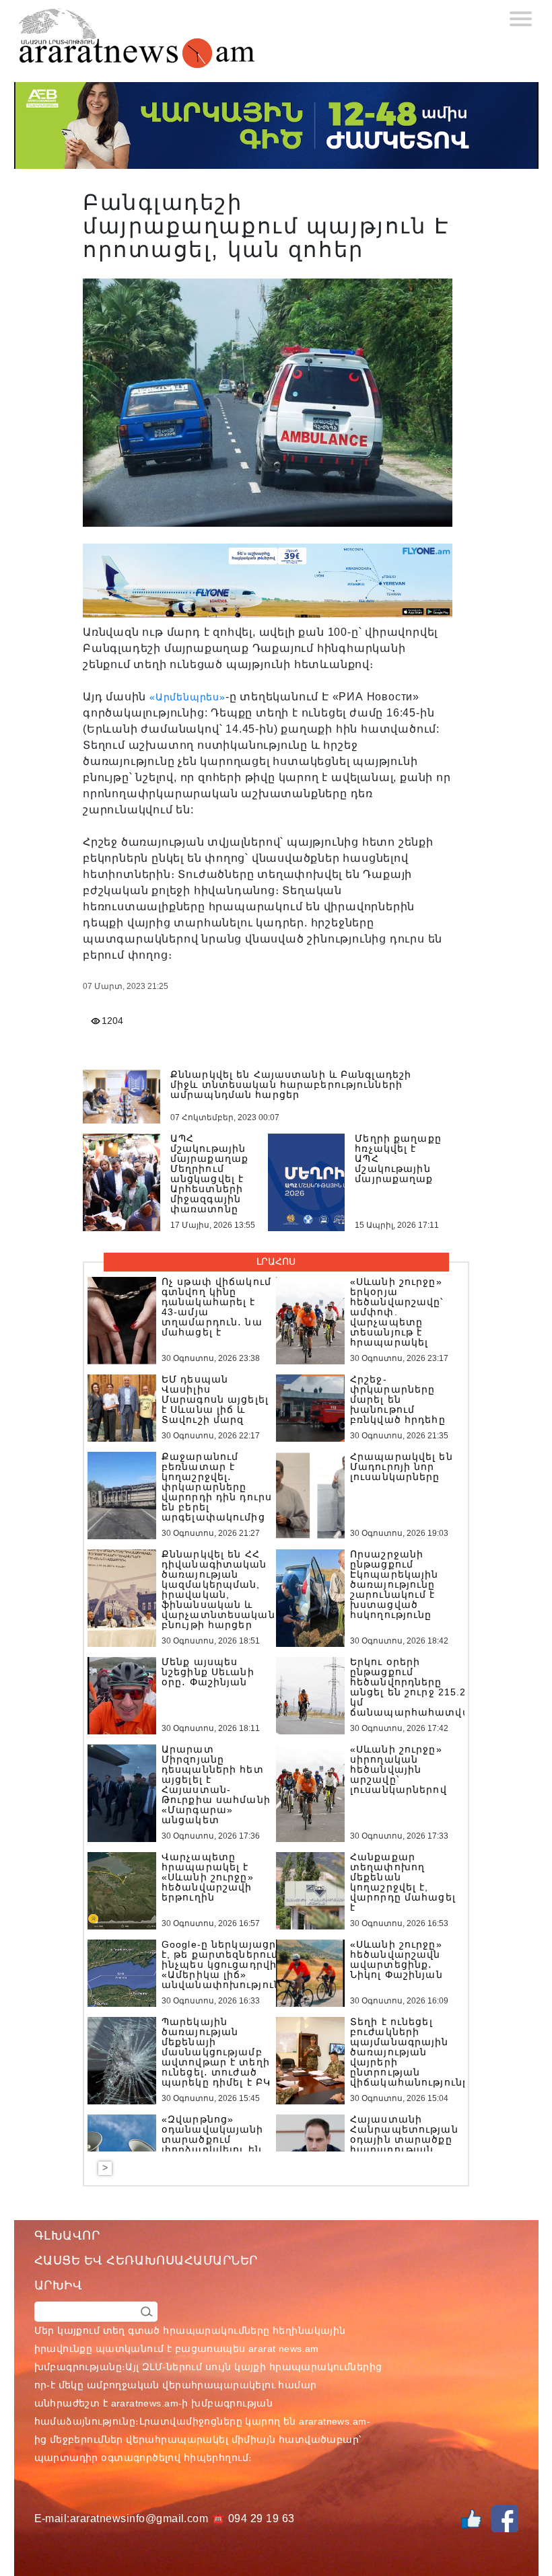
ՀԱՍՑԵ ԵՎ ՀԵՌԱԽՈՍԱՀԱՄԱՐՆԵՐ (146, 2260)
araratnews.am (145, 2403)
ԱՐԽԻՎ (59, 2285)
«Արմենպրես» (187, 697)
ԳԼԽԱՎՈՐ (67, 2236)
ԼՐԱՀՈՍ (276, 1261)
